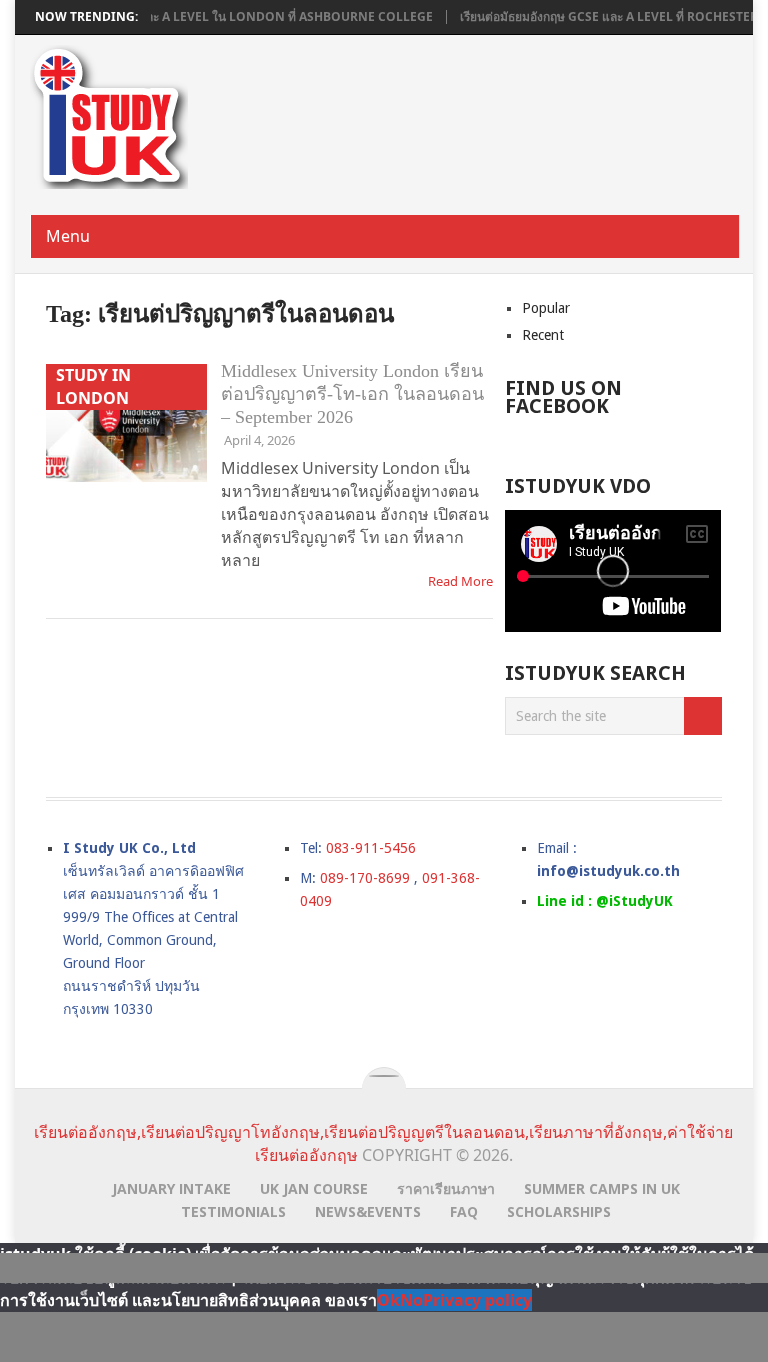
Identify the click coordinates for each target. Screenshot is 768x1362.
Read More (460, 581)
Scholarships (559, 1211)
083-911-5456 (371, 848)
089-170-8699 (365, 878)
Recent (543, 335)
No (411, 1300)
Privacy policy (477, 1300)
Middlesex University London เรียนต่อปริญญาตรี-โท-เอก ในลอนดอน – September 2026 (352, 394)
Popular (546, 308)
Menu (68, 236)
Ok (388, 1300)
